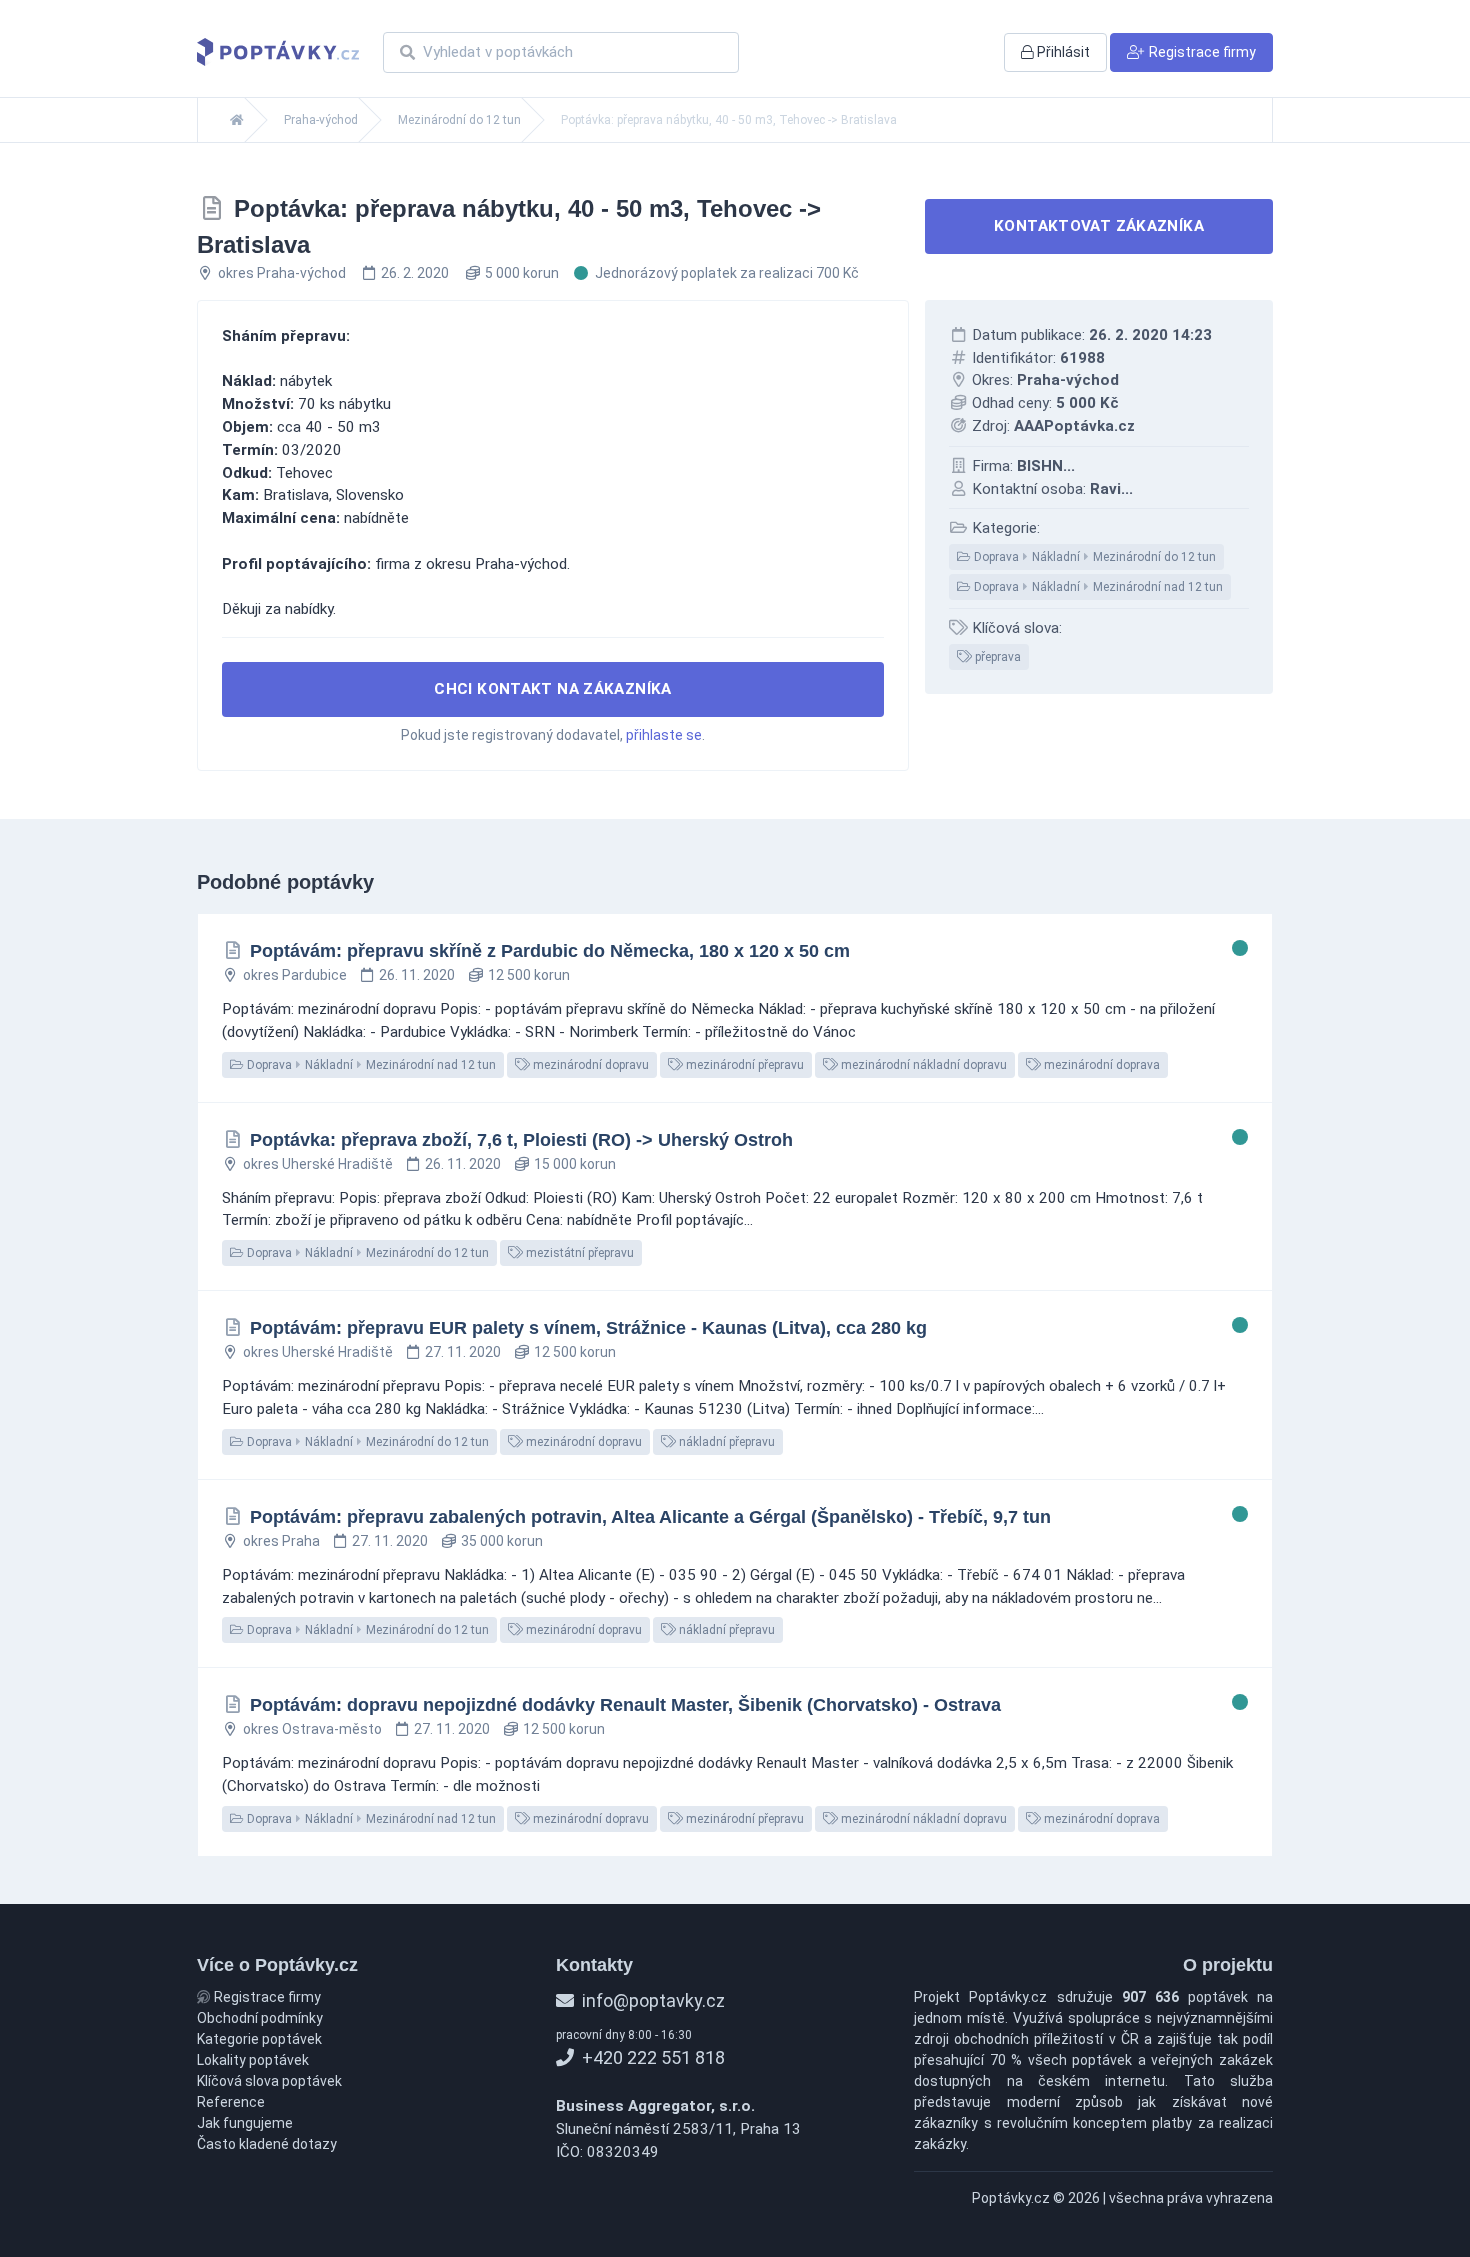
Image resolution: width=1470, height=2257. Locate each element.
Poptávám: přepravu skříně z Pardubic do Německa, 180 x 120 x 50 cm (550, 951)
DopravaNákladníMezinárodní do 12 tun (1093, 557)
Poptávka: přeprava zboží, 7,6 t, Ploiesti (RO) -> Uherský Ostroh (521, 1140)
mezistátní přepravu (578, 1253)
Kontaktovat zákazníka (1099, 226)
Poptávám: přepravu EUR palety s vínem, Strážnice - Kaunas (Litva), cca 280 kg (588, 1328)
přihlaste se (664, 735)
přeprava (996, 657)
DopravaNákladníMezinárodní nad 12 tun (1097, 587)
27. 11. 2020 (463, 1352)
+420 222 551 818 (651, 2057)
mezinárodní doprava (1100, 1065)
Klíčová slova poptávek (269, 2081)
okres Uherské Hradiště (318, 1164)
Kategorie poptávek (259, 2039)
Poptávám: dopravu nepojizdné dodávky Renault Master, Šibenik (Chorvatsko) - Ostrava (625, 1705)
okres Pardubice (295, 975)
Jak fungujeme (245, 2123)
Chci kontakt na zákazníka (553, 689)
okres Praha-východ (282, 273)
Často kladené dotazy (267, 2144)
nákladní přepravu (725, 1442)
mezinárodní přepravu (743, 1065)
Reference (231, 2102)
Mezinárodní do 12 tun (459, 120)
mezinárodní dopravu (589, 1065)
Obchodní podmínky (260, 2018)
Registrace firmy (266, 1997)
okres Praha (281, 1541)
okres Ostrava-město (312, 1729)
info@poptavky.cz (651, 2000)
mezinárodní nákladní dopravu (922, 1065)
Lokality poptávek (253, 2060)
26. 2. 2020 (415, 273)
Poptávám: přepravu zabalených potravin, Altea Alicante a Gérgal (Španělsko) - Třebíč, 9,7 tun (650, 1517)
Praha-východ (321, 120)
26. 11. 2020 (417, 975)
